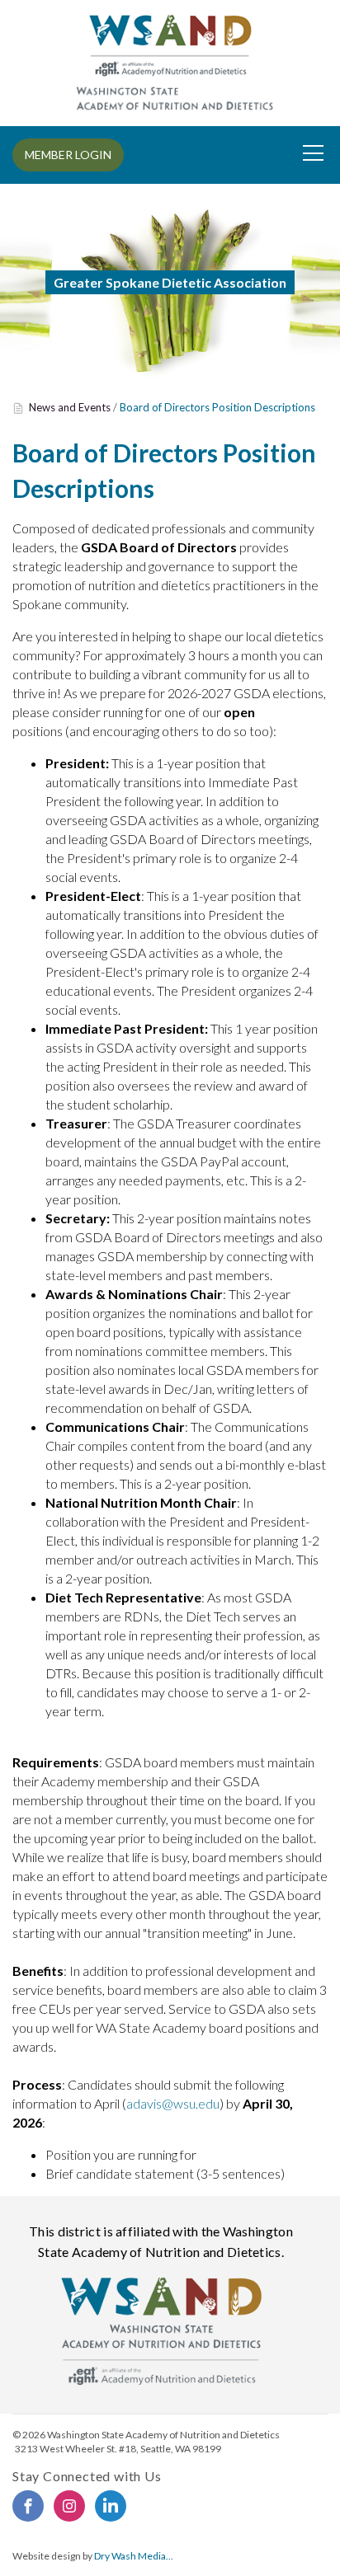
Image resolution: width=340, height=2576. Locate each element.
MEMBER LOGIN (68, 155)
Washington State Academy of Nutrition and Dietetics (163, 2435)
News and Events (70, 407)
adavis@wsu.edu (173, 2103)
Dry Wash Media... (134, 2556)
